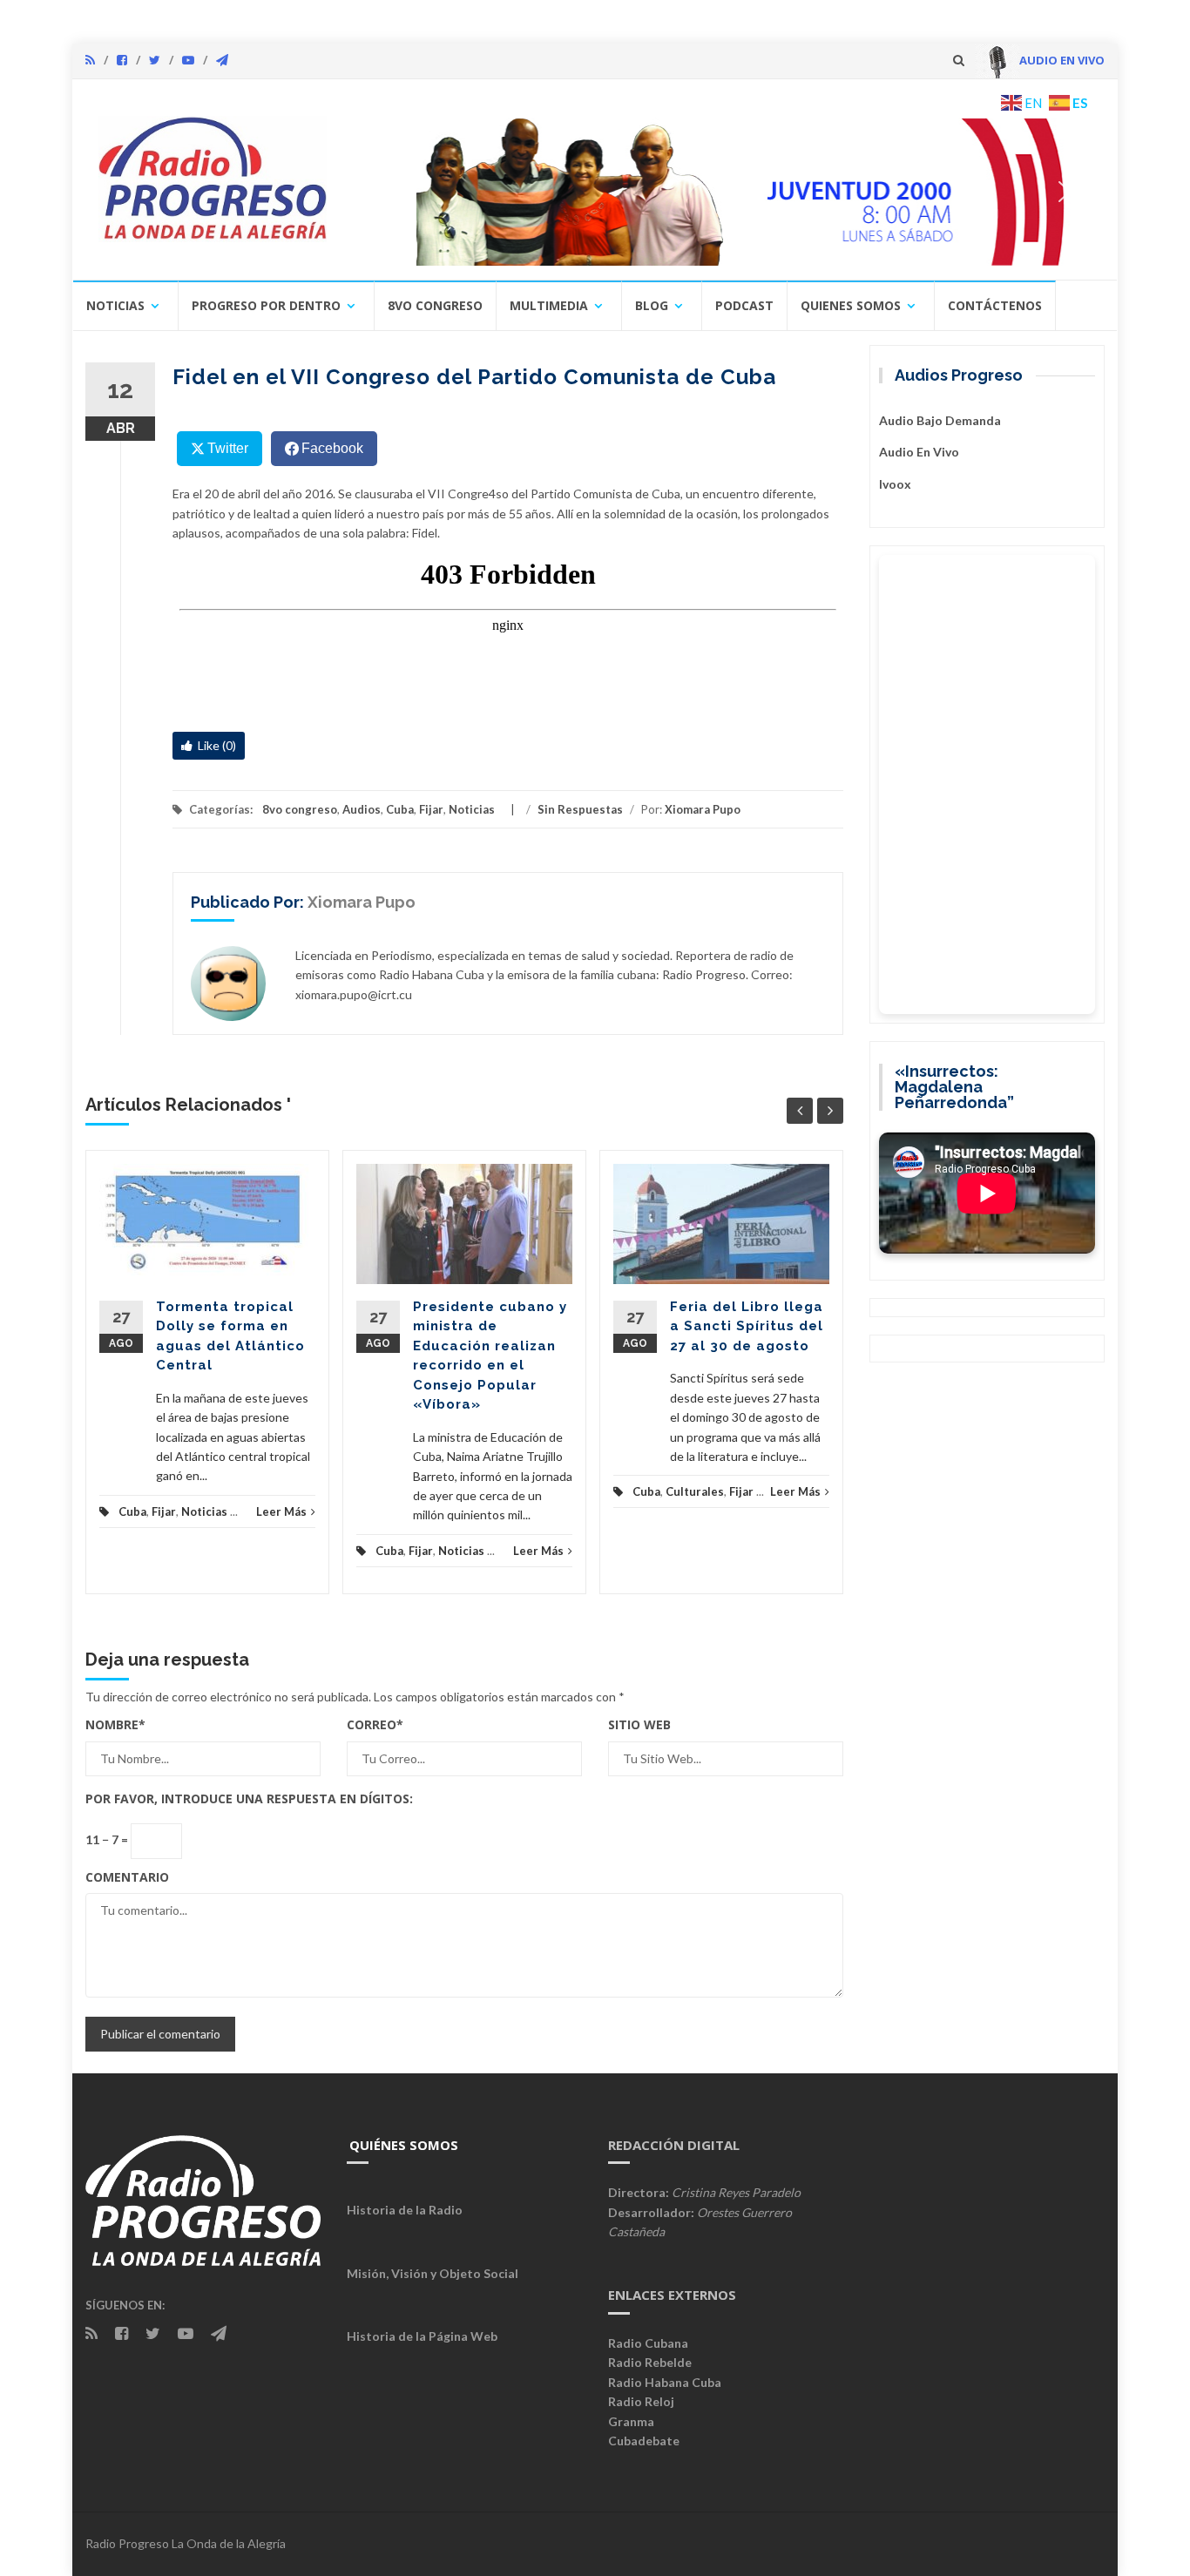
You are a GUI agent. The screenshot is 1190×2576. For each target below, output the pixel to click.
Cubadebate (644, 2441)
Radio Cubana (648, 2343)
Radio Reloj (641, 2401)
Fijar (431, 809)
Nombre (115, 1724)
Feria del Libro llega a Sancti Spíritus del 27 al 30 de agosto (747, 1326)
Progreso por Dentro (266, 305)
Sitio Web (639, 1724)
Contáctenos (995, 305)
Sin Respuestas (580, 809)
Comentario (127, 1877)
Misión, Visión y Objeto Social (433, 2273)
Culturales (695, 1491)
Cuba (400, 809)
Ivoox (895, 484)
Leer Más (281, 1511)
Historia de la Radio (405, 2210)
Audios (362, 809)
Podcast (744, 305)
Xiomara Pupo (703, 809)
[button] (723, 192)
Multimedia (549, 305)
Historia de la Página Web (422, 2336)
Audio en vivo (919, 452)
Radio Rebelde (650, 2362)
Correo (375, 1724)
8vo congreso (435, 305)
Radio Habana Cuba (665, 2382)
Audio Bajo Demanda (940, 420)
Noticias (115, 305)
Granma (631, 2421)
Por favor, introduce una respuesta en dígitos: (249, 1798)
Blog (652, 305)
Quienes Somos (851, 305)
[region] (723, 192)
